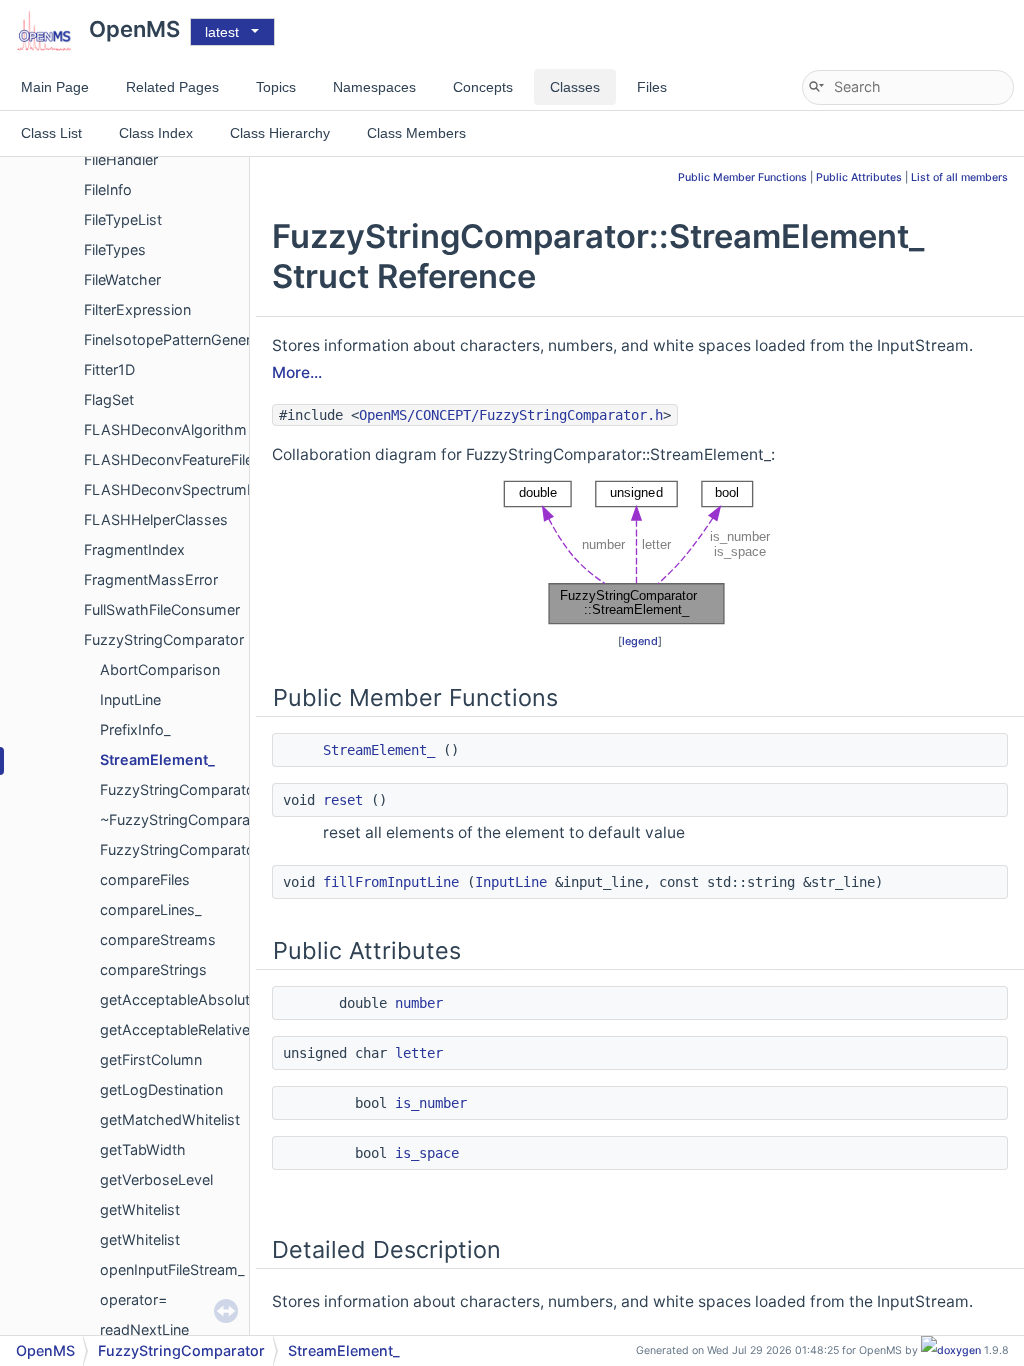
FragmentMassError (151, 579)
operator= (133, 1299)
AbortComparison (160, 669)
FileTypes (115, 249)
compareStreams (158, 939)
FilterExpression (137, 309)
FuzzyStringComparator (164, 639)
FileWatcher (122, 279)
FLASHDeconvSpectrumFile (176, 489)
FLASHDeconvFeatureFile (168, 459)
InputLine (130, 699)
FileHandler (121, 159)
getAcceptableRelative (175, 1029)
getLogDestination (161, 1089)
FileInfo (108, 189)
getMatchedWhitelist (170, 1119)
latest (222, 32)
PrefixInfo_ (135, 729)
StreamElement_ (157, 759)
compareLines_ (151, 909)
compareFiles (145, 879)
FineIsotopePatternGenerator (181, 339)
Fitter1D (109, 369)
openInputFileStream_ (172, 1269)
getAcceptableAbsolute (179, 999)
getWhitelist (140, 1209)
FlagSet (109, 399)
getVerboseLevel (156, 1179)
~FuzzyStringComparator (184, 819)
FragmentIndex (134, 549)
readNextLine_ (148, 1329)
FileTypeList (123, 219)
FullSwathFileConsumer (162, 609)
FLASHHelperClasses (156, 519)
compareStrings (153, 969)
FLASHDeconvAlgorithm (165, 429)
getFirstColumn (151, 1059)
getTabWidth (143, 1149)
